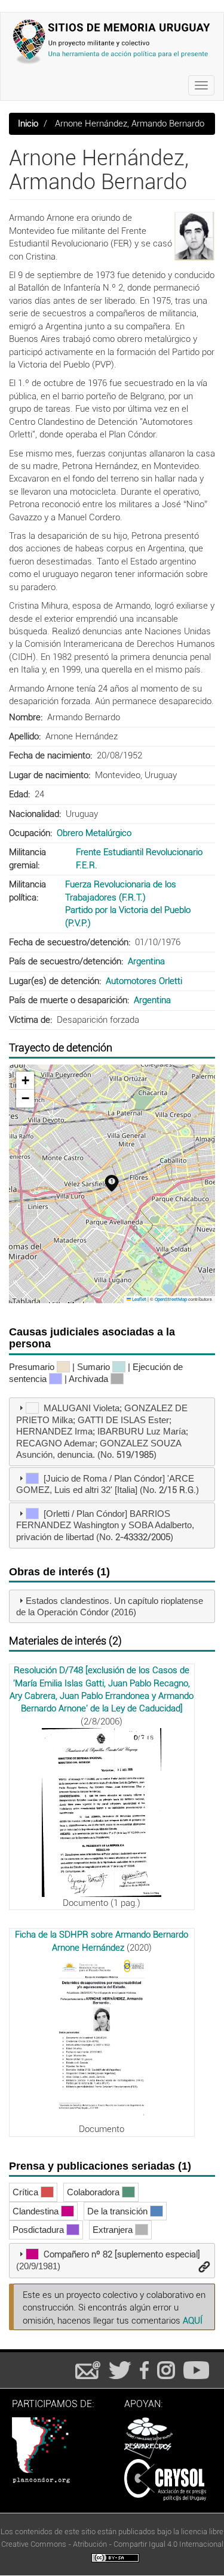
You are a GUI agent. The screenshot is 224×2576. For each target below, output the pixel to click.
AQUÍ (193, 2321)
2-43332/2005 (143, 1537)
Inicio (28, 124)
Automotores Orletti (144, 981)
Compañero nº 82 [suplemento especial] (122, 2254)
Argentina (146, 961)
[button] (194, 236)
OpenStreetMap (171, 1299)
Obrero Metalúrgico (94, 833)
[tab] (112, 1432)
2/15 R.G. (177, 1490)
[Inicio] (112, 41)
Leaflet (139, 1299)
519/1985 (135, 1455)
